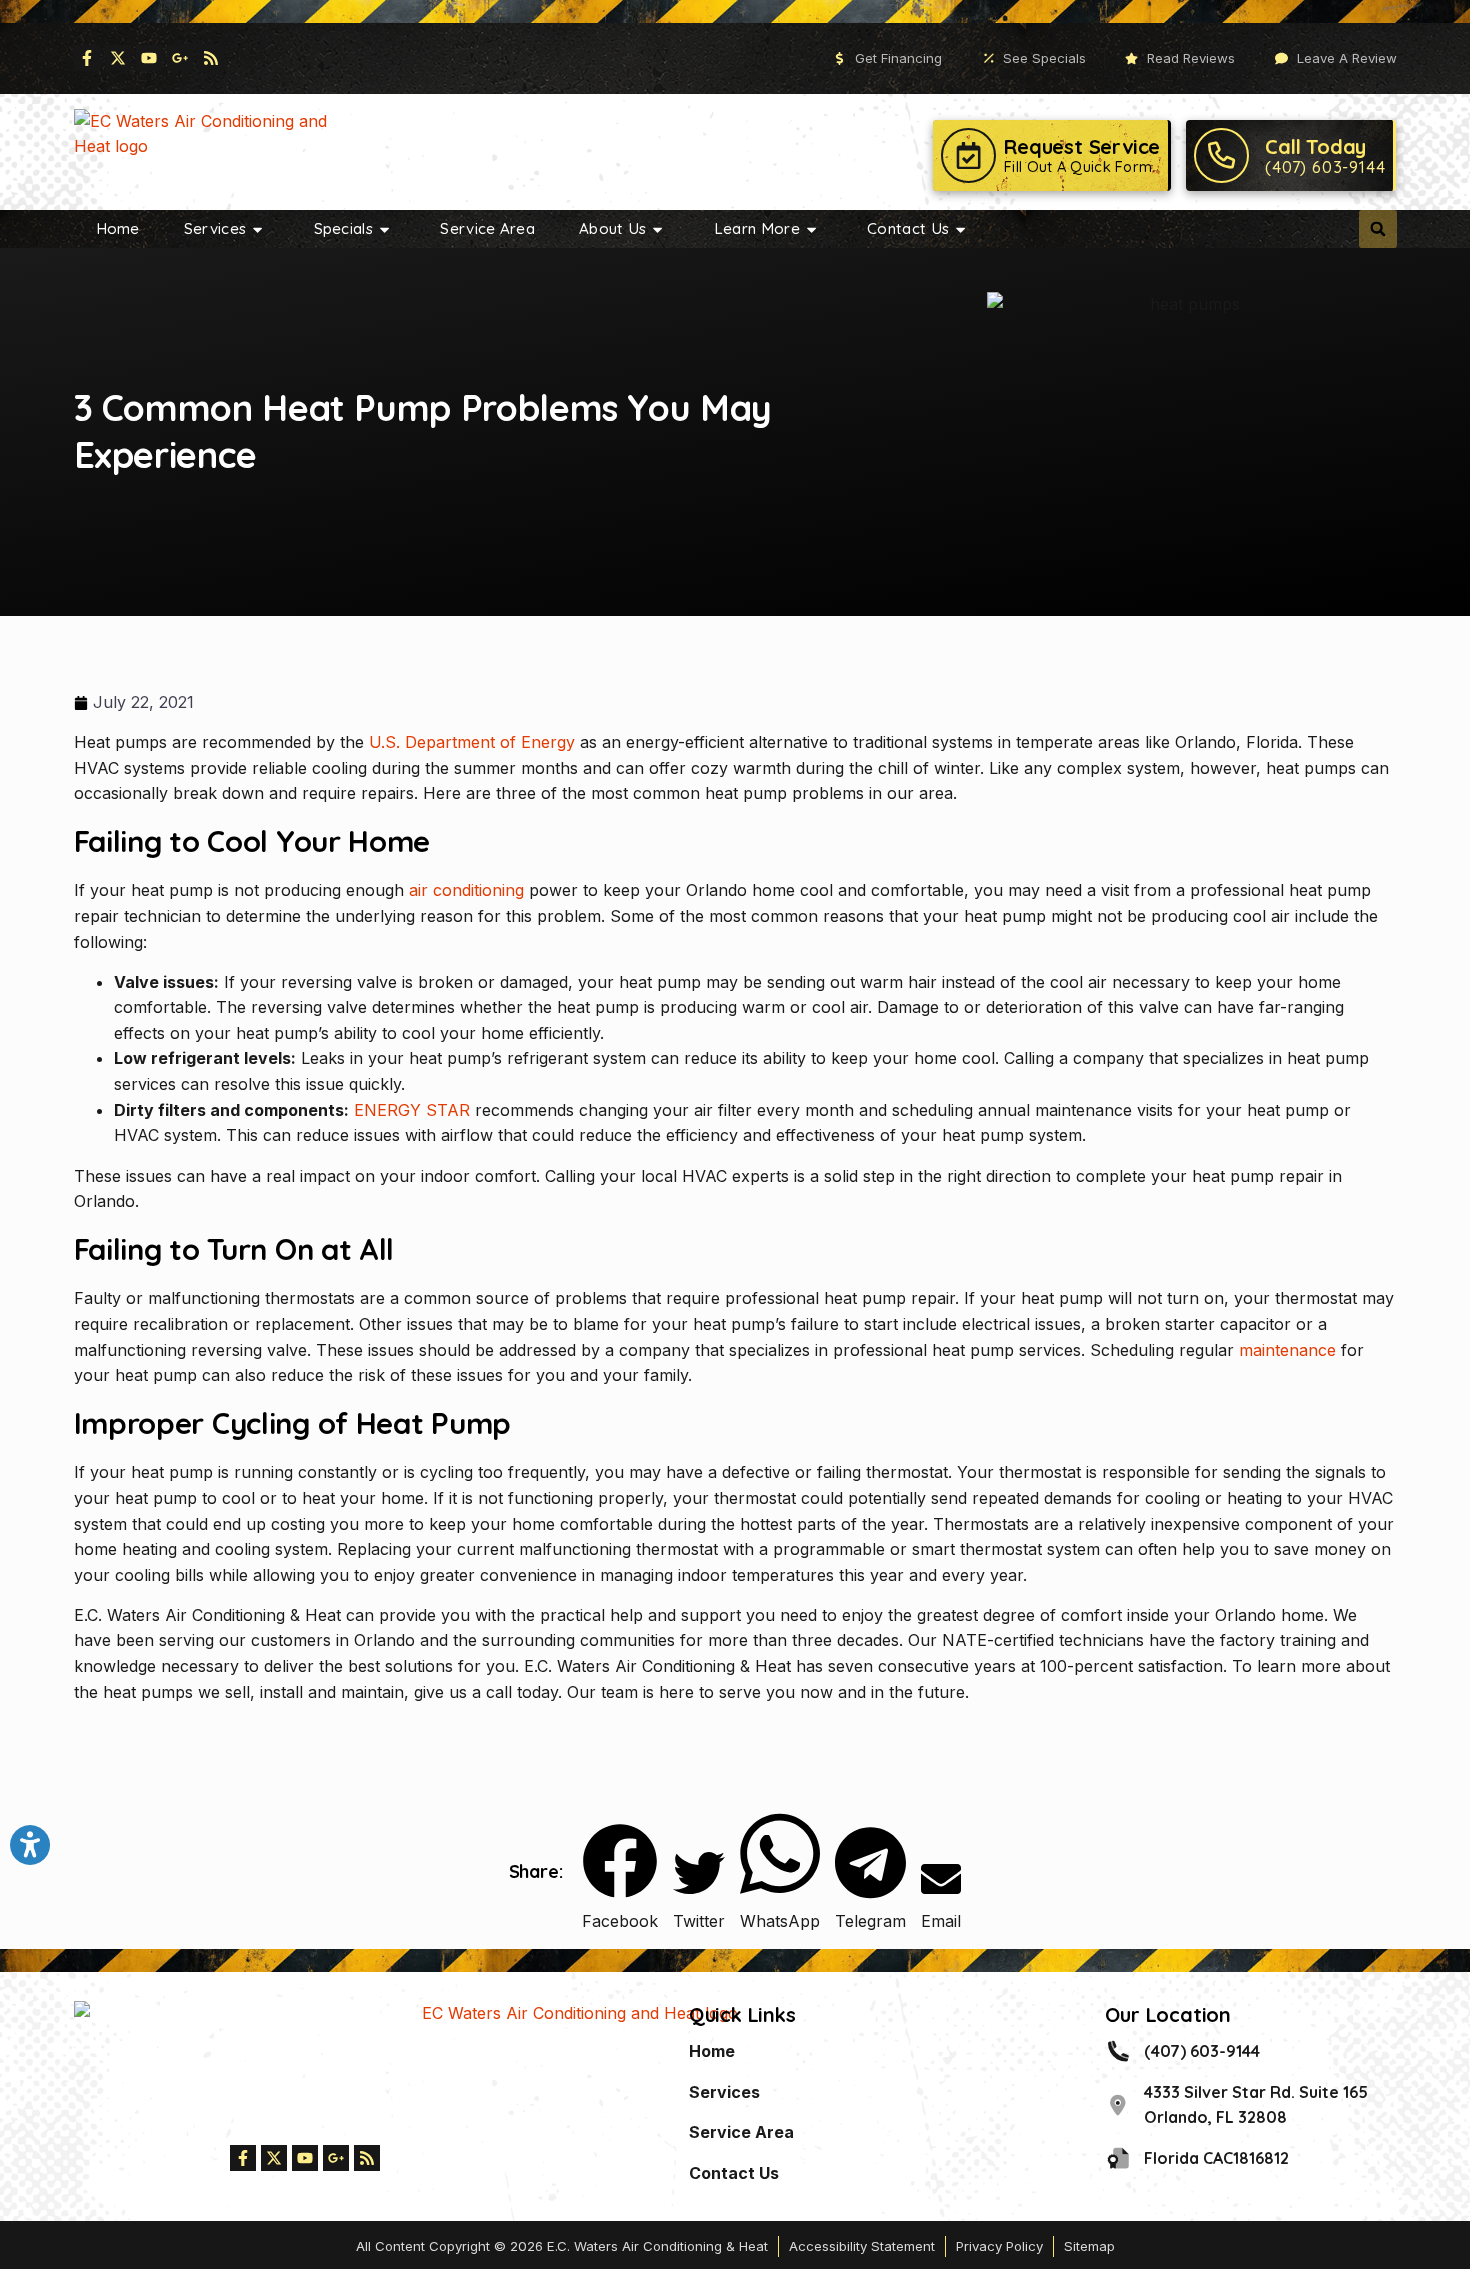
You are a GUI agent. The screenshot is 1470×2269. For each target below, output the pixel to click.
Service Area (487, 228)
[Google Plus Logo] (180, 58)
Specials (343, 228)
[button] (1378, 229)
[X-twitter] (118, 58)
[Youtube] (149, 58)
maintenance (1287, 1350)
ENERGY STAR (412, 1110)
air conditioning (466, 890)
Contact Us (908, 228)
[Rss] (211, 58)
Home (118, 228)
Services (215, 228)
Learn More (757, 228)
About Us (612, 228)
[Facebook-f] (87, 58)
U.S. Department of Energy (472, 742)
